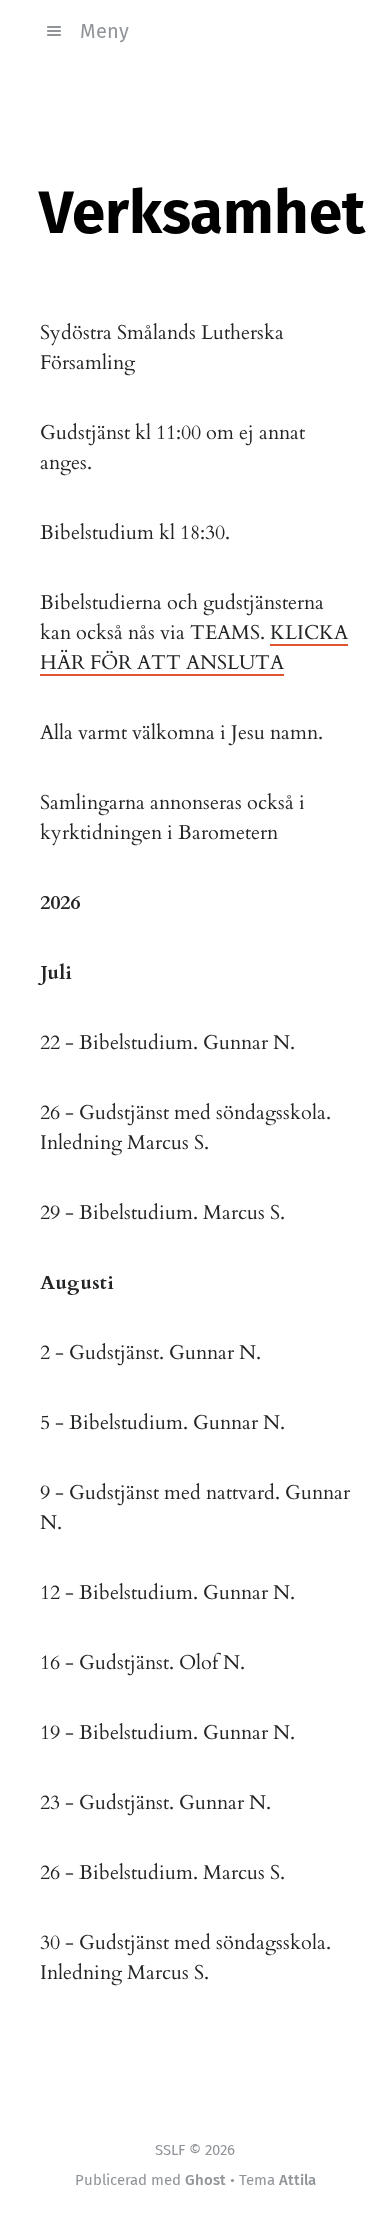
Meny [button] (104, 31)
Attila (297, 2180)
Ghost (205, 2180)
